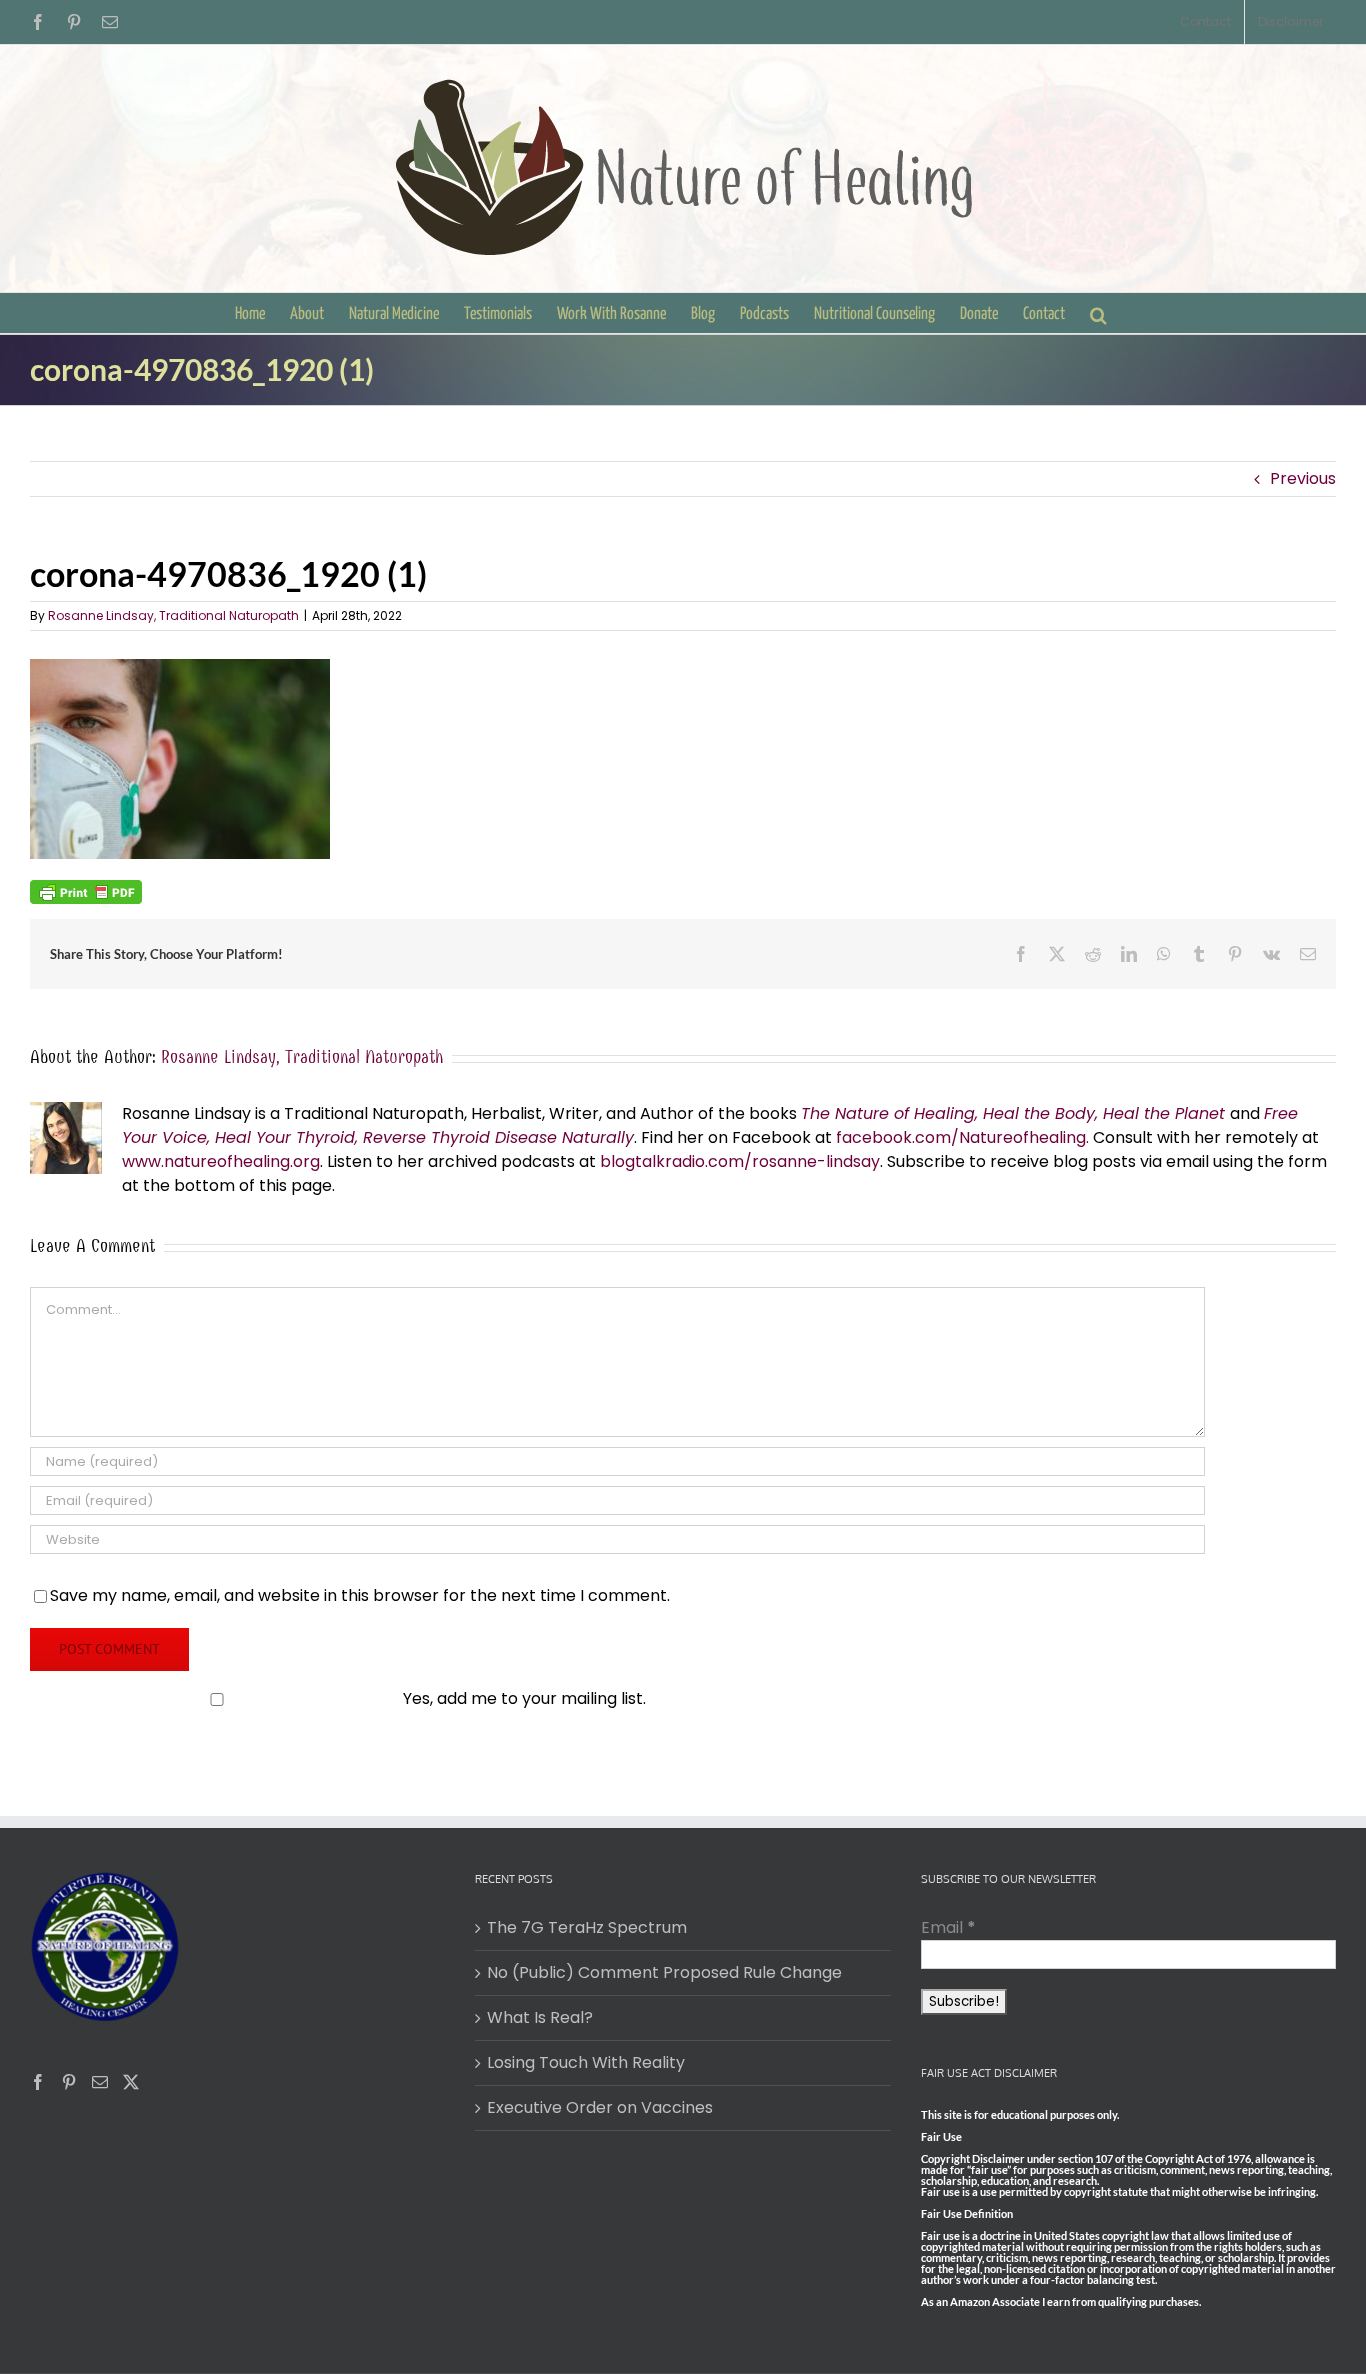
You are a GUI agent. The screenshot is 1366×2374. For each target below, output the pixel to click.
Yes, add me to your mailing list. (524, 1698)
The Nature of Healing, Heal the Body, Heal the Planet (1013, 1113)
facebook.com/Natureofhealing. (962, 1137)
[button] (1098, 313)
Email (948, 1927)
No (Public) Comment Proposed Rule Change (664, 1972)
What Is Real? (540, 2017)
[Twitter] (131, 2082)
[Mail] (100, 2082)
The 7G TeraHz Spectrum (587, 1927)
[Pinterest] (69, 2082)
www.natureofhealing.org (221, 1161)
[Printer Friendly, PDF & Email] (86, 891)
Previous (1303, 478)
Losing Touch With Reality (586, 2062)
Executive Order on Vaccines (600, 2107)
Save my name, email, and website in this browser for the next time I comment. (360, 1595)
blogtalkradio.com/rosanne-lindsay (740, 1161)
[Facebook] (38, 2082)
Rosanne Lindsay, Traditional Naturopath (173, 615)
